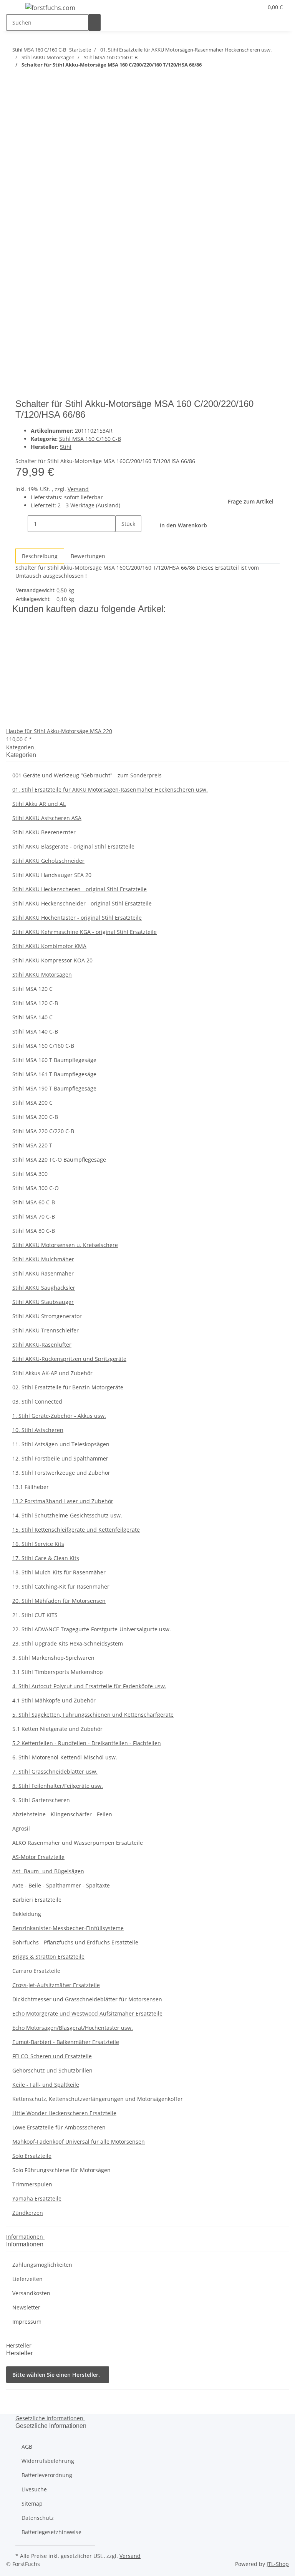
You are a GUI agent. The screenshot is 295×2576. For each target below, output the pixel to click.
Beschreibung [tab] (40, 556)
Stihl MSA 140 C (32, 1017)
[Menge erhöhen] (121, 540)
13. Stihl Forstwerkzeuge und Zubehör (61, 1473)
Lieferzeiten (27, 2279)
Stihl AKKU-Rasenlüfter (42, 1345)
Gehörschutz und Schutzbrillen (52, 2070)
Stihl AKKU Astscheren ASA (47, 818)
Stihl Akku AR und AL (39, 804)
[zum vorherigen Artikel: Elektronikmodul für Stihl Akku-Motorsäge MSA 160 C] (32, 80)
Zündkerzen (28, 2213)
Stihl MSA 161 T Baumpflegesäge (54, 1074)
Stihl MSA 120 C (32, 989)
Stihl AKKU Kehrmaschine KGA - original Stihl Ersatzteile (85, 932)
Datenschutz (38, 2518)
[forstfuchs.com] (50, 8)
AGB (27, 2447)
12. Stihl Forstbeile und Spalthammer (60, 1458)
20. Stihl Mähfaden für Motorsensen (59, 1601)
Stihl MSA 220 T (32, 1145)
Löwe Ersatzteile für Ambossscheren (59, 2127)
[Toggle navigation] (16, 9)
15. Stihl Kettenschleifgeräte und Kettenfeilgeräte (76, 1530)
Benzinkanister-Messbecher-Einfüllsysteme (68, 1928)
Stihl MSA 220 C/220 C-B (43, 1131)
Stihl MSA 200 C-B (35, 1117)
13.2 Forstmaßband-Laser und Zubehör (63, 1501)
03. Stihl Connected (37, 1401)
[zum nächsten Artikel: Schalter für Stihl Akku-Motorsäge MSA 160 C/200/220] (18, 80)
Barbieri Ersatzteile (37, 1900)
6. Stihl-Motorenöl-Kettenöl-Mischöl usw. (65, 1757)
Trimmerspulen (32, 2184)
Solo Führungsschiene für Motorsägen (61, 2170)
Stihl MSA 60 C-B (34, 1202)
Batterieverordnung (47, 2475)
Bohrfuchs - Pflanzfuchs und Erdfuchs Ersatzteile (75, 1942)
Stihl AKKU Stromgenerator (47, 1316)
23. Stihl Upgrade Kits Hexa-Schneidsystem (68, 1643)
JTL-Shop (278, 2564)
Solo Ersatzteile (32, 2156)
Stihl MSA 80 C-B (34, 1231)
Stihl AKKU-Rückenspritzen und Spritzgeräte (69, 1359)
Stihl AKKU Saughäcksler (44, 1288)
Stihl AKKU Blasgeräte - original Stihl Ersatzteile (73, 846)
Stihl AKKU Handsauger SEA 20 (52, 875)
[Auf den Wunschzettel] (35, 126)
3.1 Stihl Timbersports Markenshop (58, 1672)
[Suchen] (94, 23)
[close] (22, 109)
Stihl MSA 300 (30, 1174)
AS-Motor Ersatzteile (38, 1857)
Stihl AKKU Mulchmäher (43, 1259)
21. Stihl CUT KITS (35, 1615)
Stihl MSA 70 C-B (34, 1216)
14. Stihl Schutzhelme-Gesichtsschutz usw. (67, 1515)
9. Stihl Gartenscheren (41, 1800)
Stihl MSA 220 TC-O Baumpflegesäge (59, 1160)
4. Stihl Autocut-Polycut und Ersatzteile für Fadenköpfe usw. (89, 1686)
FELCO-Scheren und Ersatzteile (52, 2056)
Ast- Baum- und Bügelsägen (48, 1871)
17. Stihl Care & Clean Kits (46, 1558)
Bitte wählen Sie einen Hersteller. (56, 2375)
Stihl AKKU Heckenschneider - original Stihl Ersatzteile (82, 903)
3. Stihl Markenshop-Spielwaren (53, 1658)
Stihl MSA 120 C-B (35, 1003)
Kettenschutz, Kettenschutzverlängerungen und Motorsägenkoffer (98, 2099)
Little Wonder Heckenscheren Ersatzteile (64, 2113)
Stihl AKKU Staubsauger (43, 1302)
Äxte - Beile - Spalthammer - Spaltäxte (61, 1885)
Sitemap (32, 2503)
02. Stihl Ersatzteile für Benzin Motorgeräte (68, 1387)
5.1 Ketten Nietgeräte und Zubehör (57, 1729)
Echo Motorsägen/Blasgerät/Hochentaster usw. (73, 2028)
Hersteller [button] (20, 2345)
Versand (78, 489)
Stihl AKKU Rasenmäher (43, 1273)
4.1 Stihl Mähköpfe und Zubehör (54, 1700)
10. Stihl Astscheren (38, 1430)
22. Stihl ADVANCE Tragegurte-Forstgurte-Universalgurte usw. (92, 1629)
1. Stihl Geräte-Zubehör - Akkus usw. (59, 1416)
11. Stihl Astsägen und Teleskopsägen (61, 1444)
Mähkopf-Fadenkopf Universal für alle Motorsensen (79, 2142)
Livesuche (34, 2489)
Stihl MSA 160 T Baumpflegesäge (54, 1060)
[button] (242, 7)
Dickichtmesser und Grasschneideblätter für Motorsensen (87, 1999)
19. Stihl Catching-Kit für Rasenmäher (61, 1586)
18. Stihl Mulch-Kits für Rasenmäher (59, 1572)
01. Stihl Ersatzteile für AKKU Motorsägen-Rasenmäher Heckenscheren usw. (110, 789)
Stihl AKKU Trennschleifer (46, 1330)
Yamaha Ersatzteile (37, 2198)
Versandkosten (31, 2293)
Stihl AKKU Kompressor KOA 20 (52, 960)
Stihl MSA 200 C (32, 1103)
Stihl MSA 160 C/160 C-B (90, 439)
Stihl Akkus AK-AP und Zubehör (52, 1373)
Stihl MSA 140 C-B (35, 1031)
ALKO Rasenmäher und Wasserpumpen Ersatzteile (78, 1843)
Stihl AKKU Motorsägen (42, 975)
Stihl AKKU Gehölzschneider (48, 861)
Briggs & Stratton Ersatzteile (48, 1957)
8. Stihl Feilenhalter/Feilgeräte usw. (58, 1786)
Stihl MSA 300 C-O (36, 1188)
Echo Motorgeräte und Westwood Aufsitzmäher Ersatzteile (87, 2013)
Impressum (27, 2322)
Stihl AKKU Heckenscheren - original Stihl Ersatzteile (80, 889)
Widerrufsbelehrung (48, 2461)
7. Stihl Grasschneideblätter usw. (55, 1772)
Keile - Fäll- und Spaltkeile (46, 2085)
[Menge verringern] (22, 524)
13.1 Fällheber (31, 1487)
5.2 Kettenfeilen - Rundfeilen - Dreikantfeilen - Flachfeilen (87, 1743)
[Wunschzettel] (254, 7)
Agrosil (21, 1828)
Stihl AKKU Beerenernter (44, 832)
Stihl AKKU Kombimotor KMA (49, 946)
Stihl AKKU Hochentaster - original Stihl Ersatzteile (77, 918)
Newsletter (26, 2307)
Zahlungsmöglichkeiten (42, 2265)
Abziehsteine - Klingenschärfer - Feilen (62, 1814)
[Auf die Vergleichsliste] (22, 126)
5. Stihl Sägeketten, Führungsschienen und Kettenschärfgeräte (93, 1715)
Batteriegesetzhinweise (51, 2532)
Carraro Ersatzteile (36, 1971)
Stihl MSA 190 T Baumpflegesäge (54, 1088)
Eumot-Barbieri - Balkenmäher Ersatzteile (66, 2042)
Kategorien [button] (21, 747)
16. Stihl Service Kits (38, 1544)
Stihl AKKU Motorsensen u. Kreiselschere (65, 1245)
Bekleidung (27, 1914)
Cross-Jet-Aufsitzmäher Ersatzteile (56, 1985)
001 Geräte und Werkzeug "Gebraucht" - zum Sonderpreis (87, 775)
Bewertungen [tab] (88, 556)
